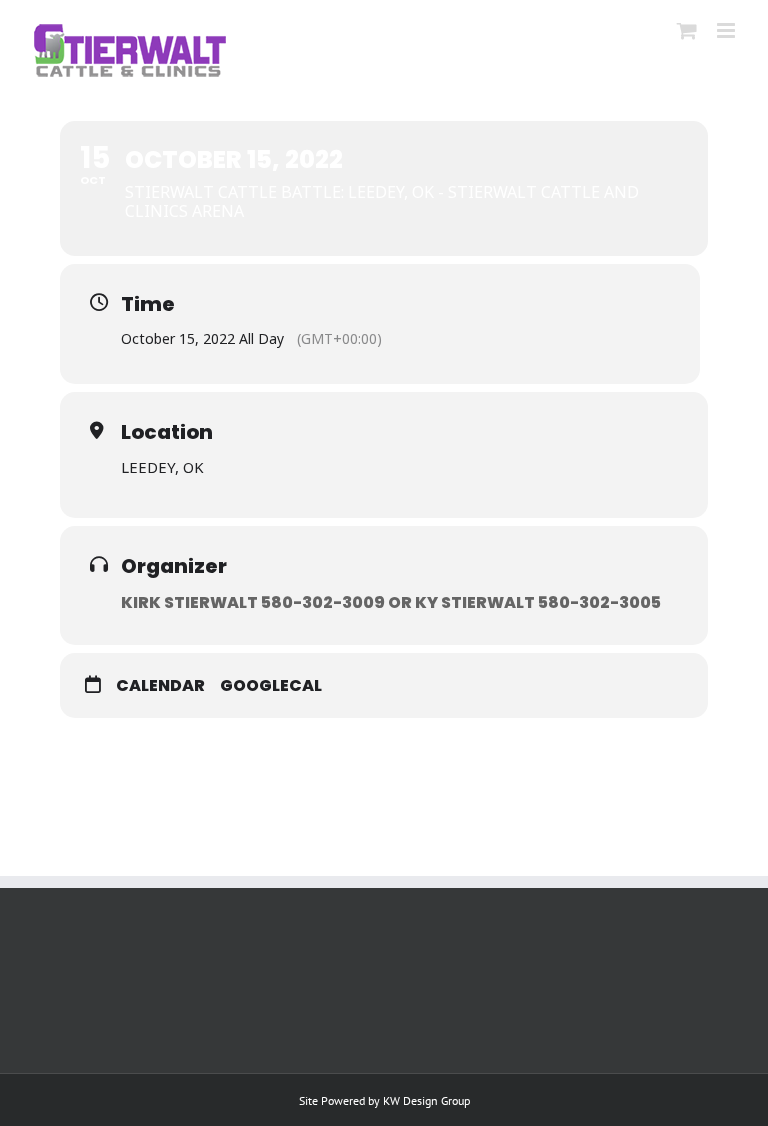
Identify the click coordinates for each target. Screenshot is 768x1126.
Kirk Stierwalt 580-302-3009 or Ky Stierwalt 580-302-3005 (391, 602)
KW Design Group (426, 1100)
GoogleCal (271, 686)
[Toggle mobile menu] (727, 30)
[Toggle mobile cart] (687, 30)
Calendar (160, 686)
